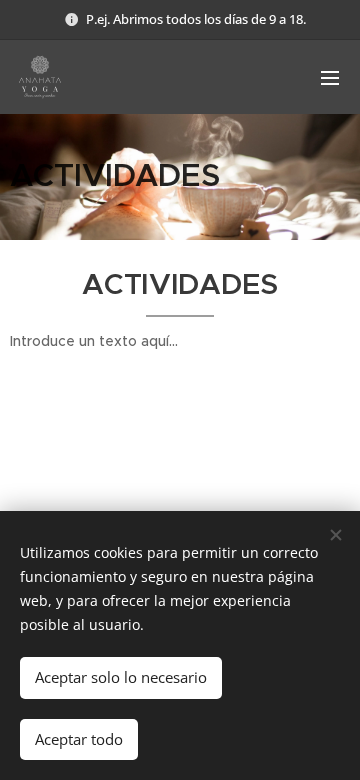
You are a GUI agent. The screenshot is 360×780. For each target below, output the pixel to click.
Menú (330, 77)
